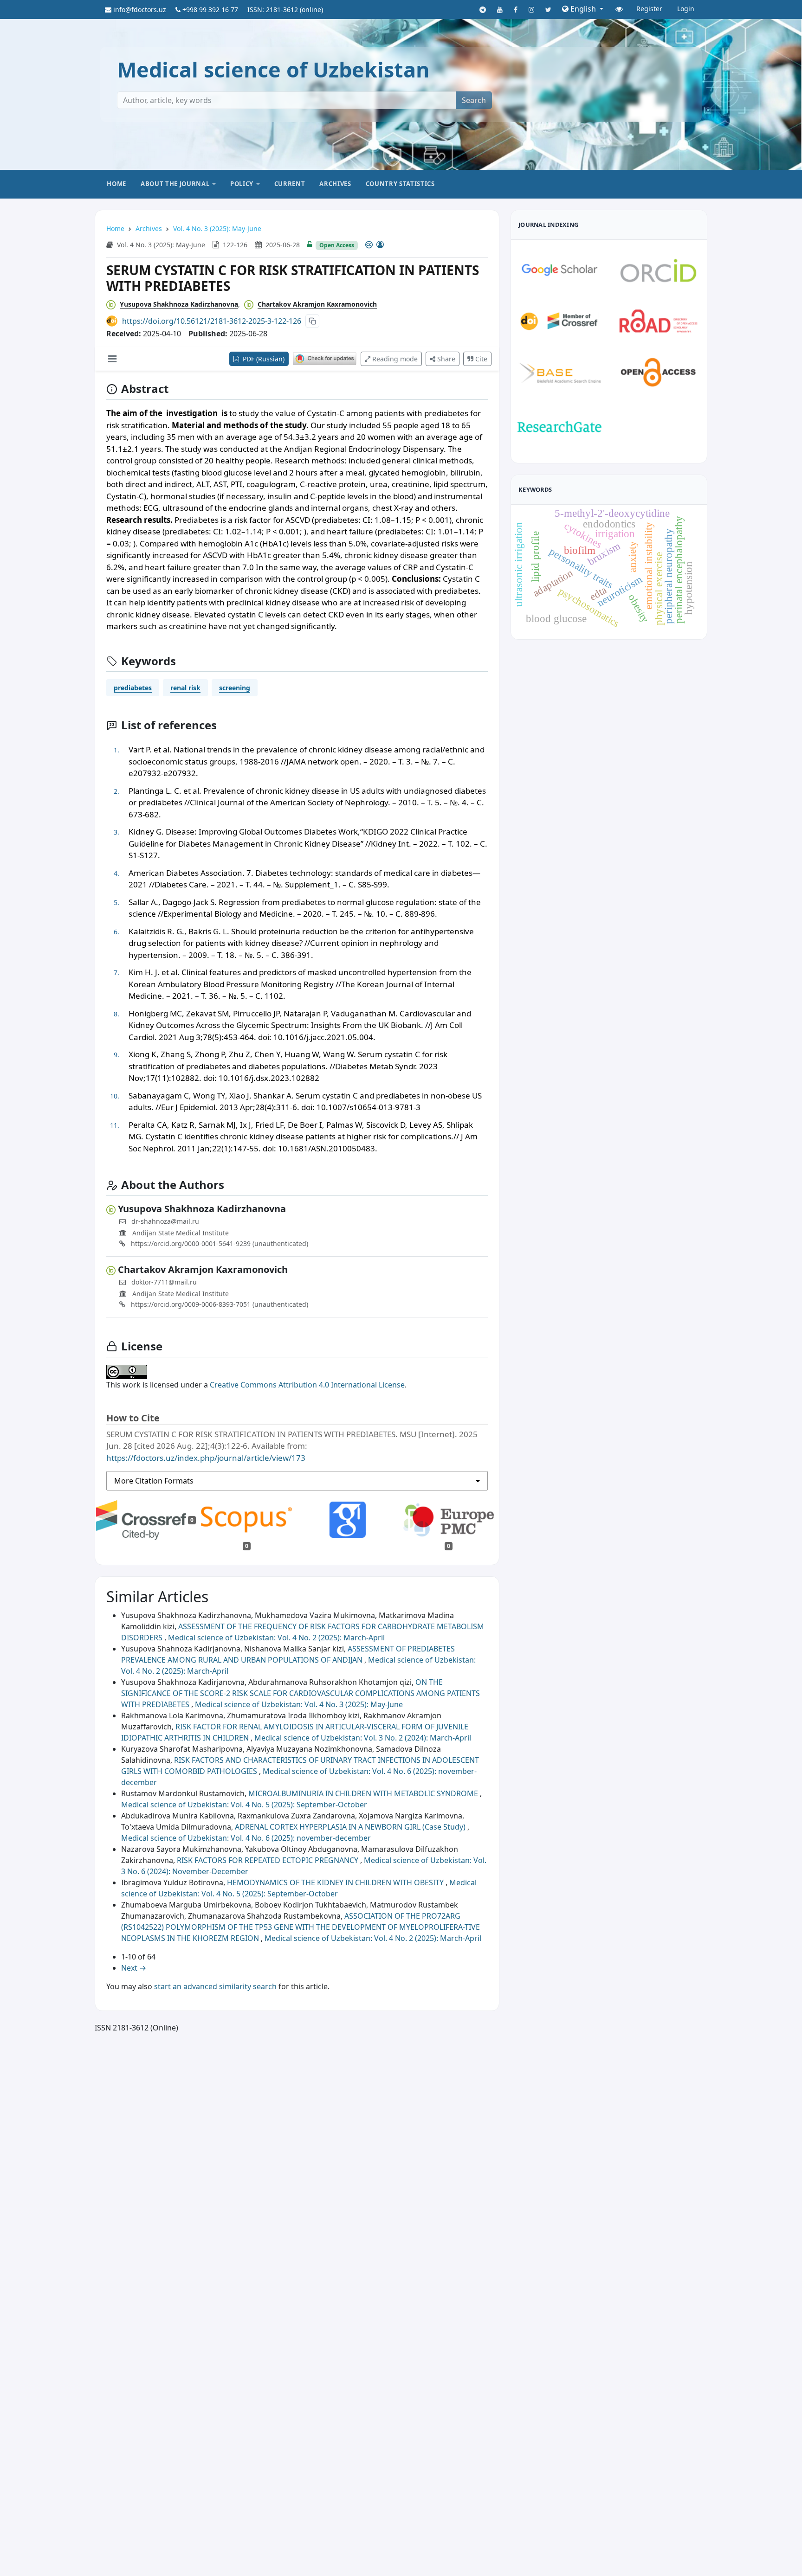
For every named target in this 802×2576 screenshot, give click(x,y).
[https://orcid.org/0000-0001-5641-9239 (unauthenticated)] (113, 304)
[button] (583, 9)
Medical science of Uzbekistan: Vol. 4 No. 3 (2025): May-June (299, 1704)
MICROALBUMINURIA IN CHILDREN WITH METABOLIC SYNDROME (364, 1793)
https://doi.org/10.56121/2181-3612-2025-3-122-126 (212, 321)
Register (649, 9)
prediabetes (133, 688)
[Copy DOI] (312, 321)
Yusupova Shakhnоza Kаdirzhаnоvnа (179, 304)
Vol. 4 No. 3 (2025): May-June (217, 228)
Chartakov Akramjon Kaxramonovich (317, 304)
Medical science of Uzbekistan (273, 69)
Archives (335, 184)
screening (235, 688)
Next (134, 1968)
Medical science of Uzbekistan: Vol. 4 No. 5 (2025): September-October (244, 1805)
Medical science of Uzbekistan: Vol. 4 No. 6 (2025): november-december (246, 1838)
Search (474, 100)
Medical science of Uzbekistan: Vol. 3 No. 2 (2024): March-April (363, 1738)
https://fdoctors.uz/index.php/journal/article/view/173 (206, 1458)
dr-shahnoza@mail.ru (165, 1221)
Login (686, 9)
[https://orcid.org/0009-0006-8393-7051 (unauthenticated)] (251, 304)
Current (290, 184)
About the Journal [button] (175, 184)
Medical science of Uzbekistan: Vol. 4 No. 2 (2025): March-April (276, 1638)
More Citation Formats (154, 1481)
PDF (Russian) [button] (263, 359)
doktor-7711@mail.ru (164, 1282)
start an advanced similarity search (215, 1986)
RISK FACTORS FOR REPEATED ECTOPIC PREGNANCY (268, 1860)
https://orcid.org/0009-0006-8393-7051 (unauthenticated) (219, 1304)
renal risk (185, 688)
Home (116, 184)
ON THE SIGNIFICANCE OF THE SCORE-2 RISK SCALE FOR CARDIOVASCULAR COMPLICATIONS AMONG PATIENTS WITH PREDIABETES (301, 1693)
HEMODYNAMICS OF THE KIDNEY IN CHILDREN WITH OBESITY (336, 1882)
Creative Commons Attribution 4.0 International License (307, 1385)
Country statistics (400, 184)
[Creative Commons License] (375, 244)
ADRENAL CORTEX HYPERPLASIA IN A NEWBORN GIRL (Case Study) (351, 1827)
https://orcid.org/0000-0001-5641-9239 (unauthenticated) (219, 1243)
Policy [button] (242, 184)
